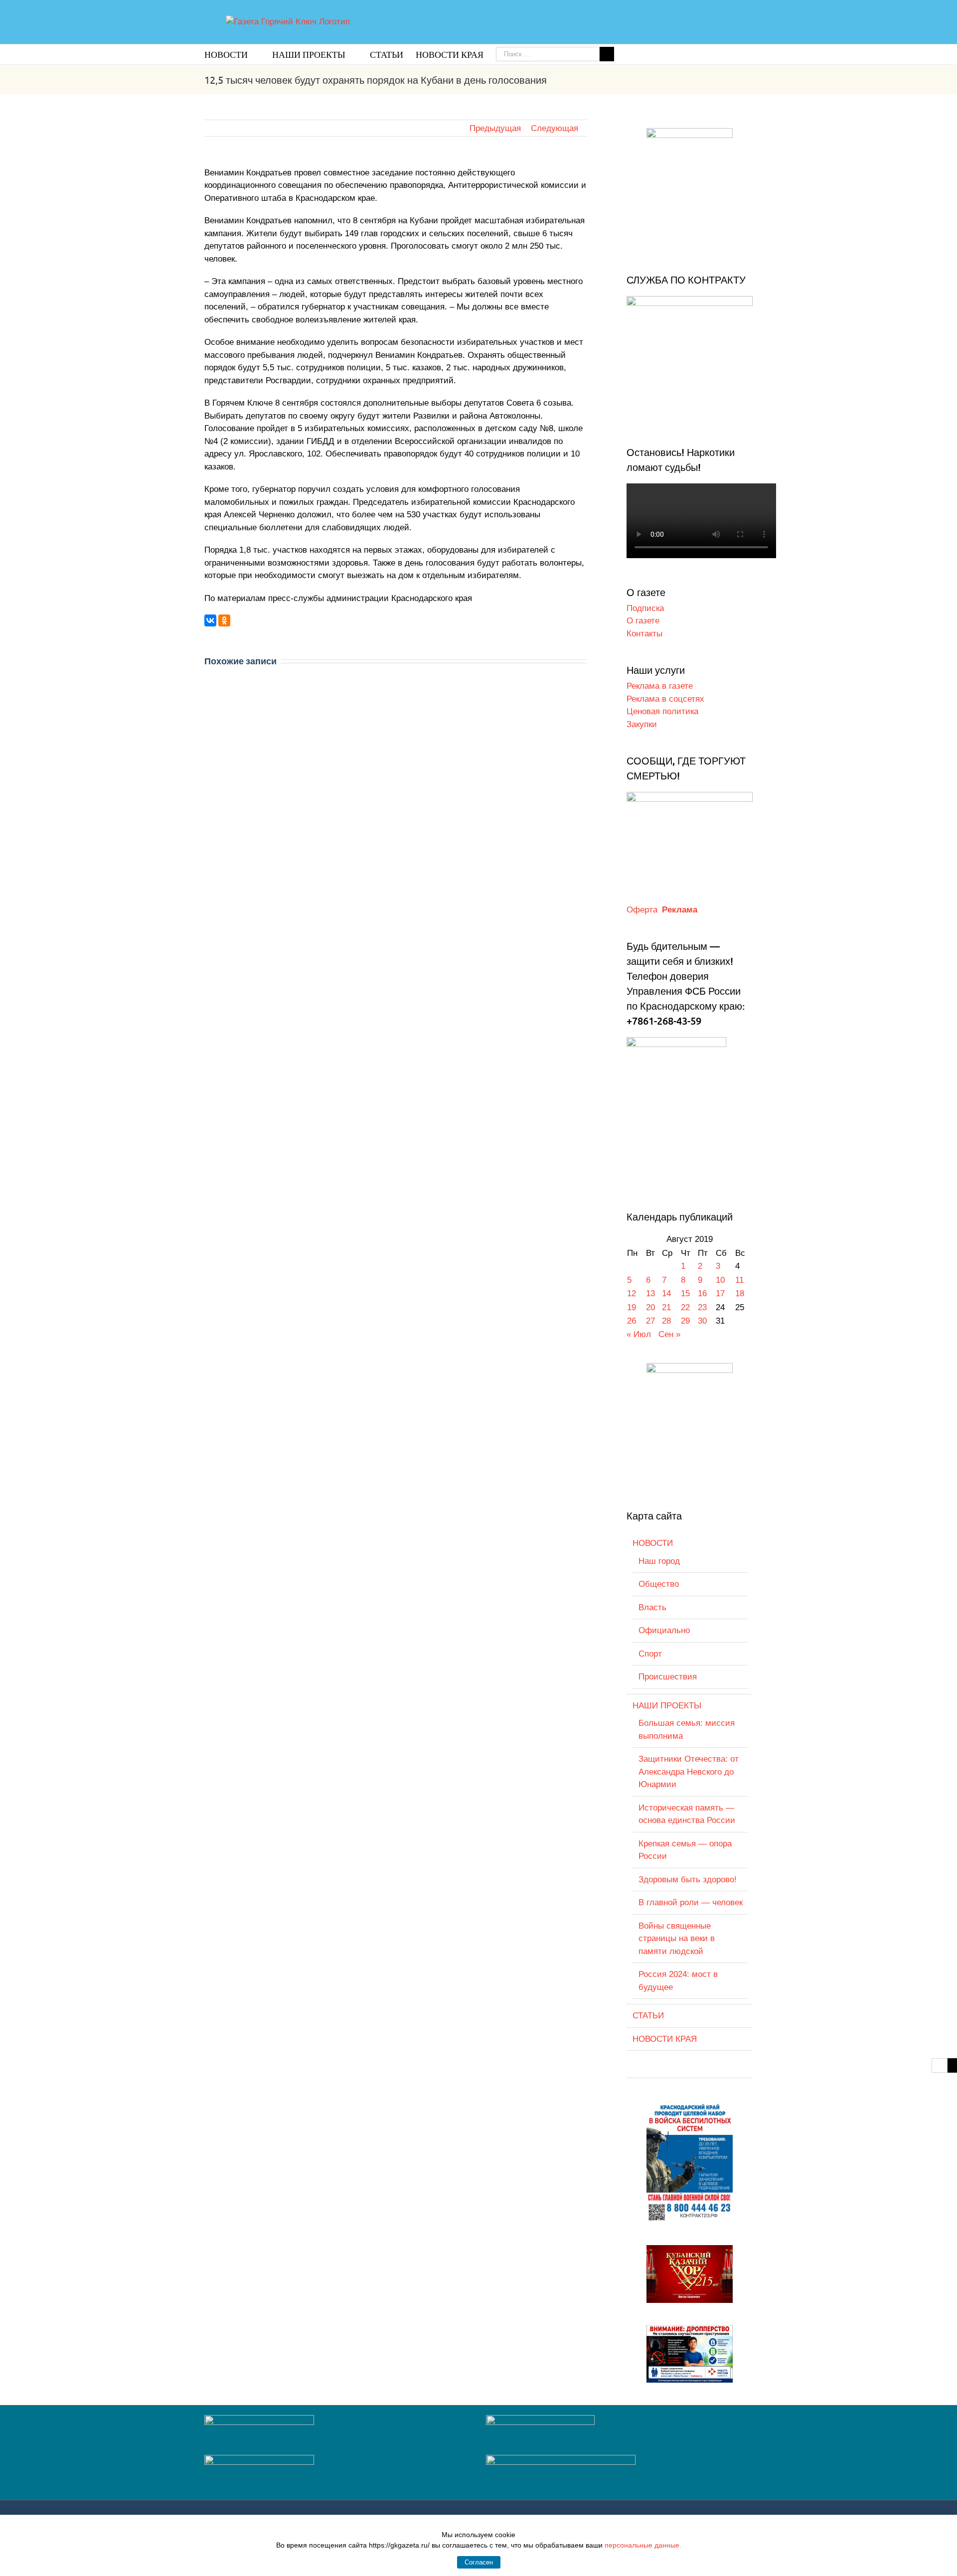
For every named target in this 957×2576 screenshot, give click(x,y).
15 (685, 1293)
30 (702, 1321)
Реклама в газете (660, 686)
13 (650, 1293)
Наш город (659, 1561)
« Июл (639, 1334)
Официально (664, 1630)
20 (650, 1307)
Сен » (669, 1334)
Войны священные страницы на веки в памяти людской (677, 1939)
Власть (652, 1607)
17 (720, 1293)
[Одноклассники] (224, 620)
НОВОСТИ (653, 1543)
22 (685, 1307)
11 (739, 1280)
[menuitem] (238, 54)
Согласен (479, 2562)
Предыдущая (495, 128)
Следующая (555, 128)
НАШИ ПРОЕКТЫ (667, 1706)
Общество (659, 1584)
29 (685, 1321)
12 (632, 1293)
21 (666, 1307)
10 (720, 1280)
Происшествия (668, 1677)
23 (702, 1307)
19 (632, 1307)
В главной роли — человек (691, 1902)
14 (666, 1293)
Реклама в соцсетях (665, 699)
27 (650, 1321)
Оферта (642, 910)
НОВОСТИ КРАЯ (665, 2039)
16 (702, 1293)
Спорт (650, 1654)
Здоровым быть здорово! (688, 1880)
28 (666, 1321)
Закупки (642, 724)
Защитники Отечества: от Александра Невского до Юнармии (689, 1772)
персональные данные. (643, 2545)
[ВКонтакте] (210, 620)
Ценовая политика (662, 711)
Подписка (645, 608)
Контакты (644, 634)
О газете (643, 621)
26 (632, 1321)
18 (740, 1293)
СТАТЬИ (648, 2016)
